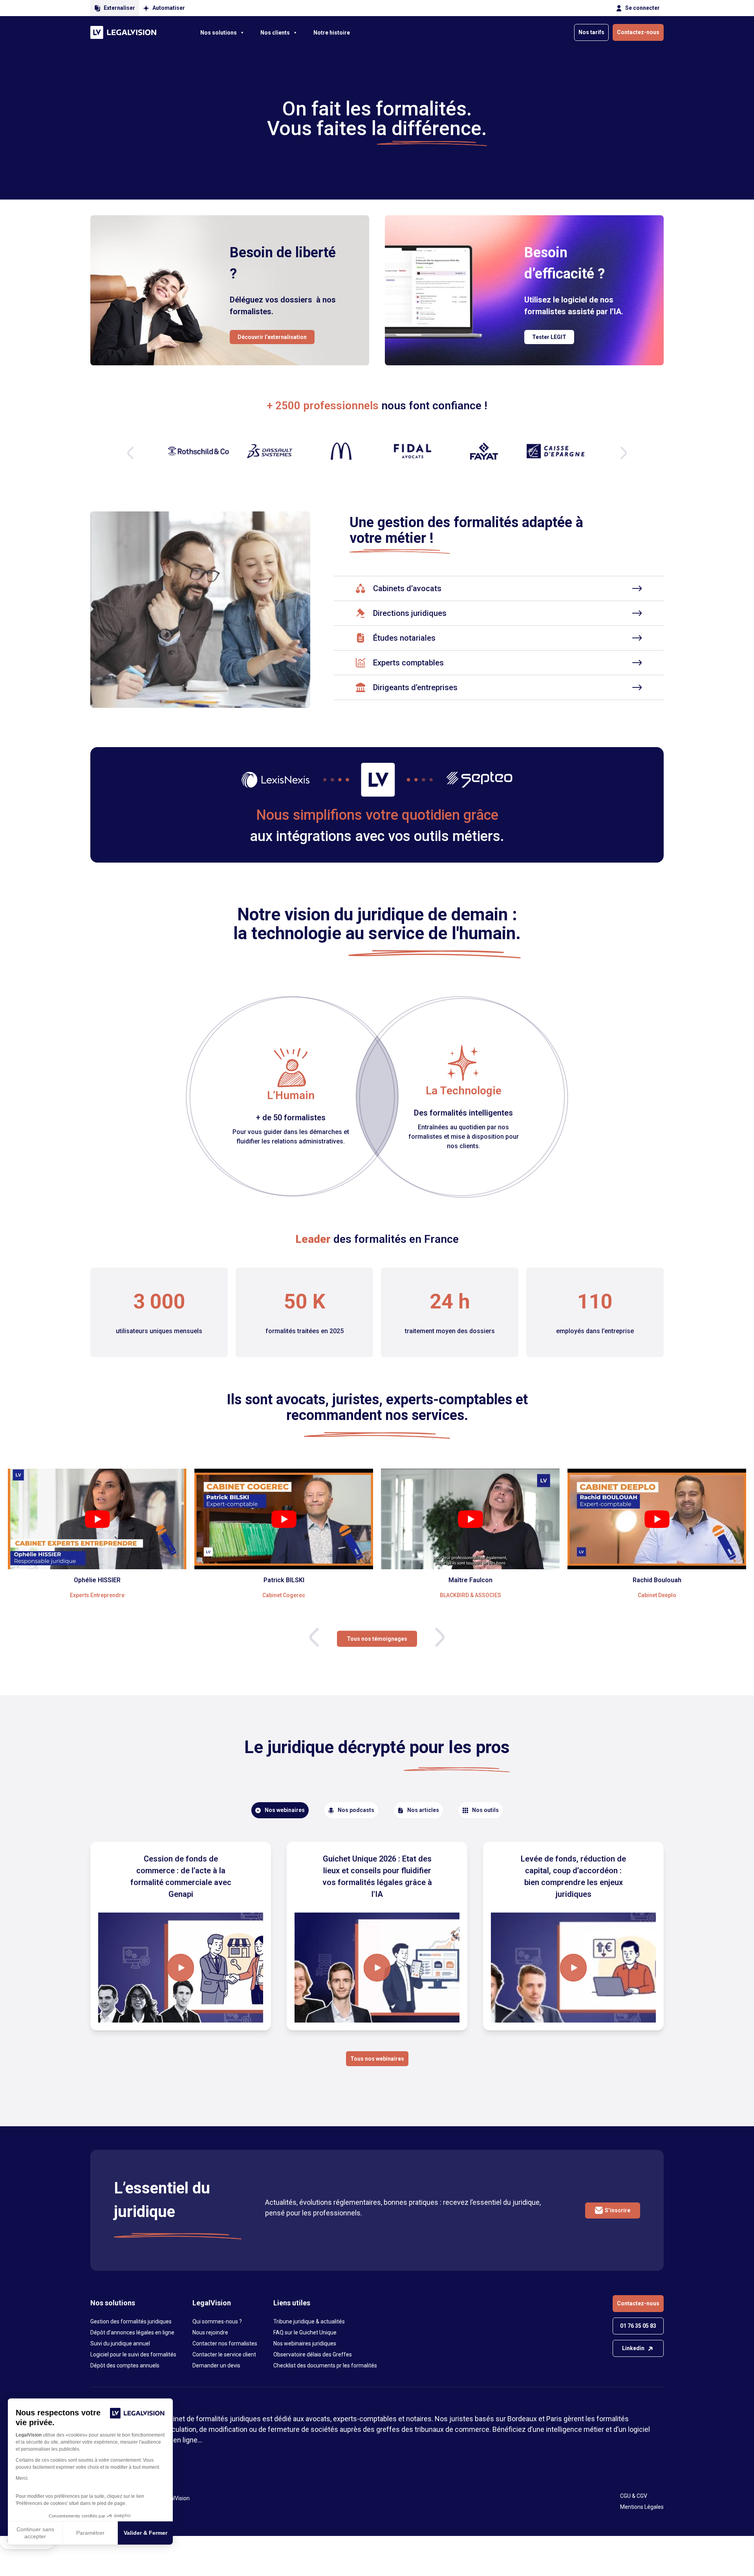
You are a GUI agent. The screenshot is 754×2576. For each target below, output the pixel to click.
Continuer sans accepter (35, 2533)
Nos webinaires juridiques (305, 2343)
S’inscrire (618, 2210)
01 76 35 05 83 (638, 2326)
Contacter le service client (224, 2354)
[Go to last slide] (314, 1637)
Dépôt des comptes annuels (125, 2365)
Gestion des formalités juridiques (131, 2321)
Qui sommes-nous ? (217, 2321)
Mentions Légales (642, 2507)
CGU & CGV (634, 2496)
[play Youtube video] (97, 1519)
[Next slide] (624, 453)
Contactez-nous (638, 32)
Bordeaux (522, 2419)
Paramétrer (90, 2533)
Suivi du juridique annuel (120, 2343)
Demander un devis (216, 2365)
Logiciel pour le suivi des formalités (133, 2354)
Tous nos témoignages (377, 1638)
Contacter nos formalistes (225, 2343)
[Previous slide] (130, 453)
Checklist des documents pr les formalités (325, 2365)
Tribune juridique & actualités (309, 2321)
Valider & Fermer (145, 2533)
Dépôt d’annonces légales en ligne (132, 2332)
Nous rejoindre (210, 2332)
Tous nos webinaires (377, 2059)
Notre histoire (332, 33)
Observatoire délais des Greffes (313, 2354)
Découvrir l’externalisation (272, 337)
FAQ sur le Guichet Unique (305, 2332)
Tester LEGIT (549, 337)
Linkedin (633, 2348)
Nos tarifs (591, 32)
